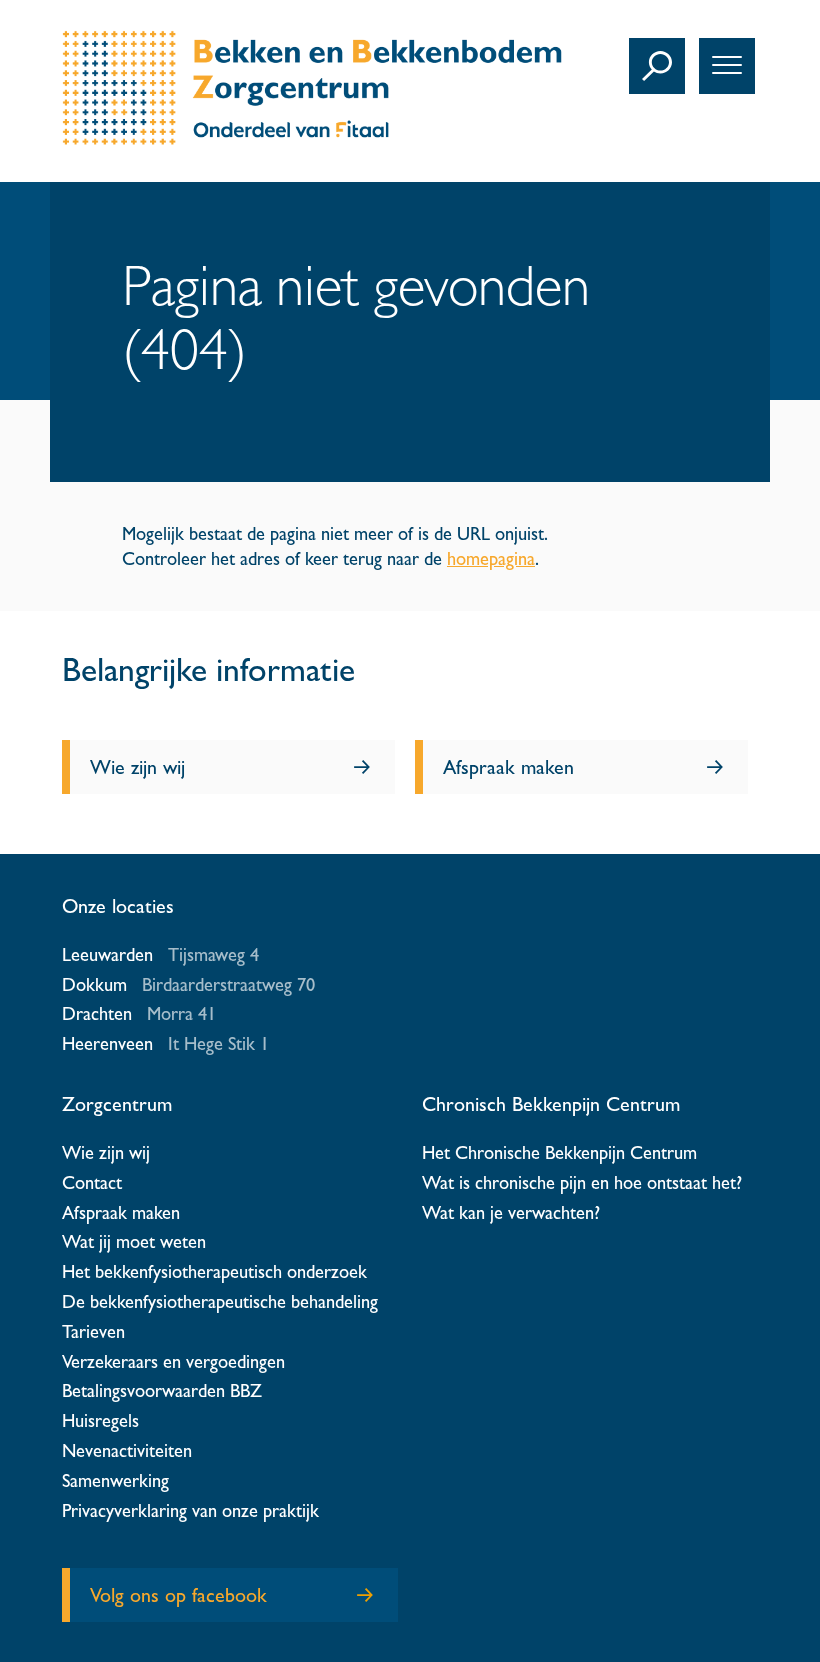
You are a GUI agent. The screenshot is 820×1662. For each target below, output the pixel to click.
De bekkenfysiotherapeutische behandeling (220, 1301)
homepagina (491, 558)
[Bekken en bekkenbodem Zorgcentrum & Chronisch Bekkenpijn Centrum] (312, 138)
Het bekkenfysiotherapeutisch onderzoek (214, 1271)
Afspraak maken (508, 767)
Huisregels (100, 1420)
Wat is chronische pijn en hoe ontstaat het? (582, 1182)
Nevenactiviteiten (127, 1450)
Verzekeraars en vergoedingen (173, 1361)
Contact (92, 1182)
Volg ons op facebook (178, 1595)
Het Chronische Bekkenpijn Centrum (559, 1152)
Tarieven (93, 1331)
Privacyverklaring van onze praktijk (190, 1510)
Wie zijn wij (137, 767)
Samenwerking (115, 1480)
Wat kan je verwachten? (511, 1212)
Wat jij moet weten (134, 1241)
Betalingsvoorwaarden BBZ (162, 1390)
